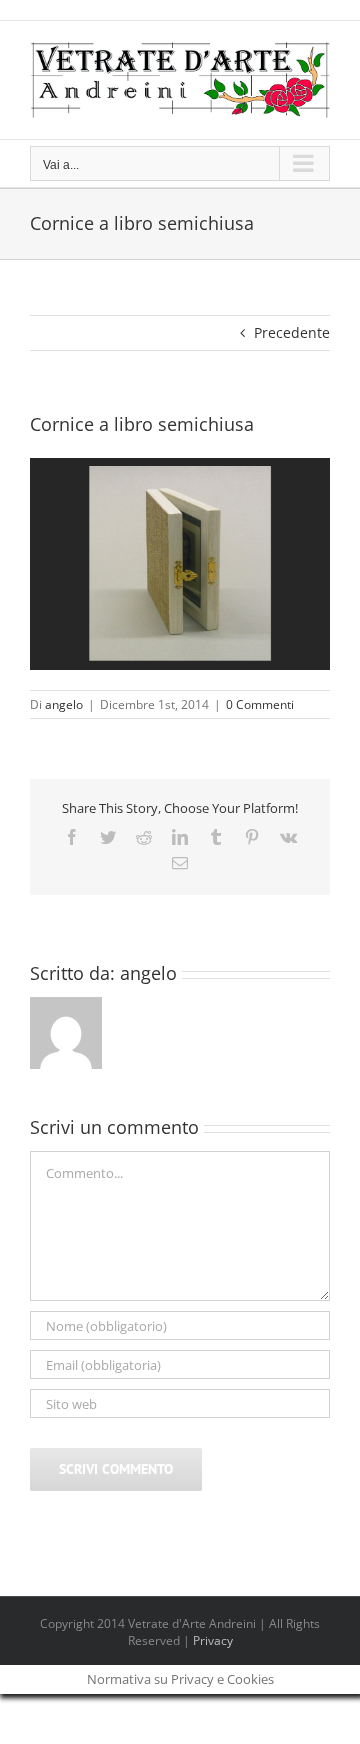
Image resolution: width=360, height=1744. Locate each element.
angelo (64, 704)
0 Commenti (260, 704)
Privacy (213, 1640)
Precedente (292, 332)
